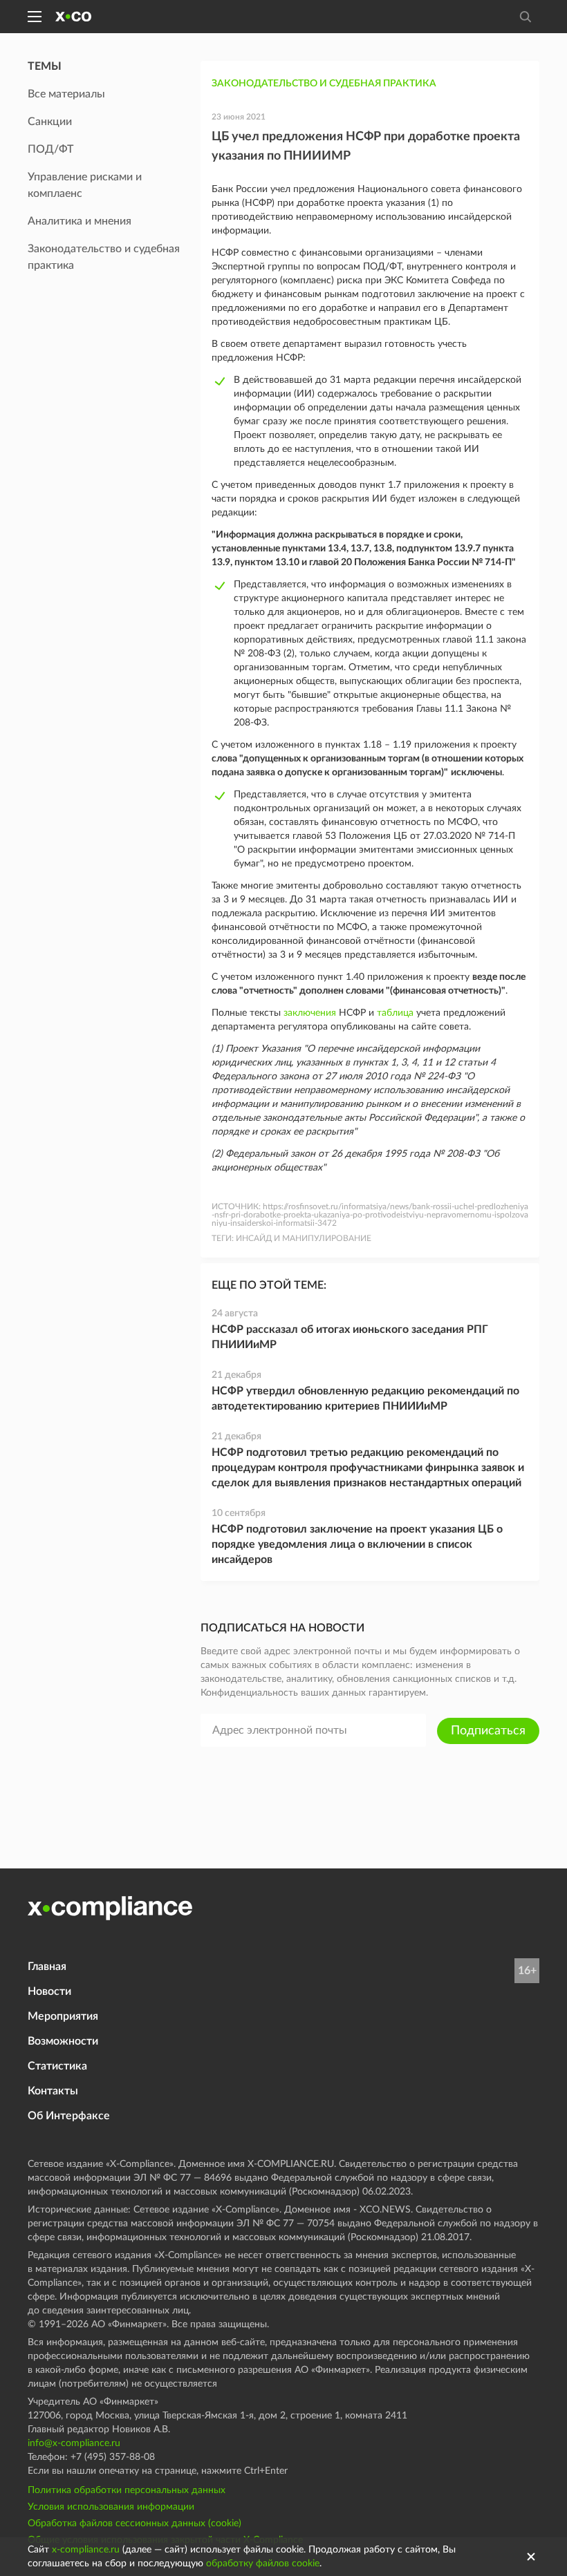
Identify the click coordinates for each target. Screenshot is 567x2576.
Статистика (57, 2066)
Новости (49, 1991)
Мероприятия (63, 2016)
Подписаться (488, 1731)
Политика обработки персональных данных (127, 2490)
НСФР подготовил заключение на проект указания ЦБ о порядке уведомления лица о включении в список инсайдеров (357, 1544)
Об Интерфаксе (69, 2116)
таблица (395, 1013)
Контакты (53, 2091)
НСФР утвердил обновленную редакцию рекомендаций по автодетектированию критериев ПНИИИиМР (365, 1399)
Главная (47, 1967)
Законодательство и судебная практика (324, 84)
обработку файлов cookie (263, 2564)
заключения (310, 1013)
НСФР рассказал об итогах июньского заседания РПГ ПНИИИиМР (350, 1337)
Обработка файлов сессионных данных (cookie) (134, 2523)
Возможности (63, 2041)
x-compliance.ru (86, 2550)
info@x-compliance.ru (74, 2443)
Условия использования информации (111, 2507)
